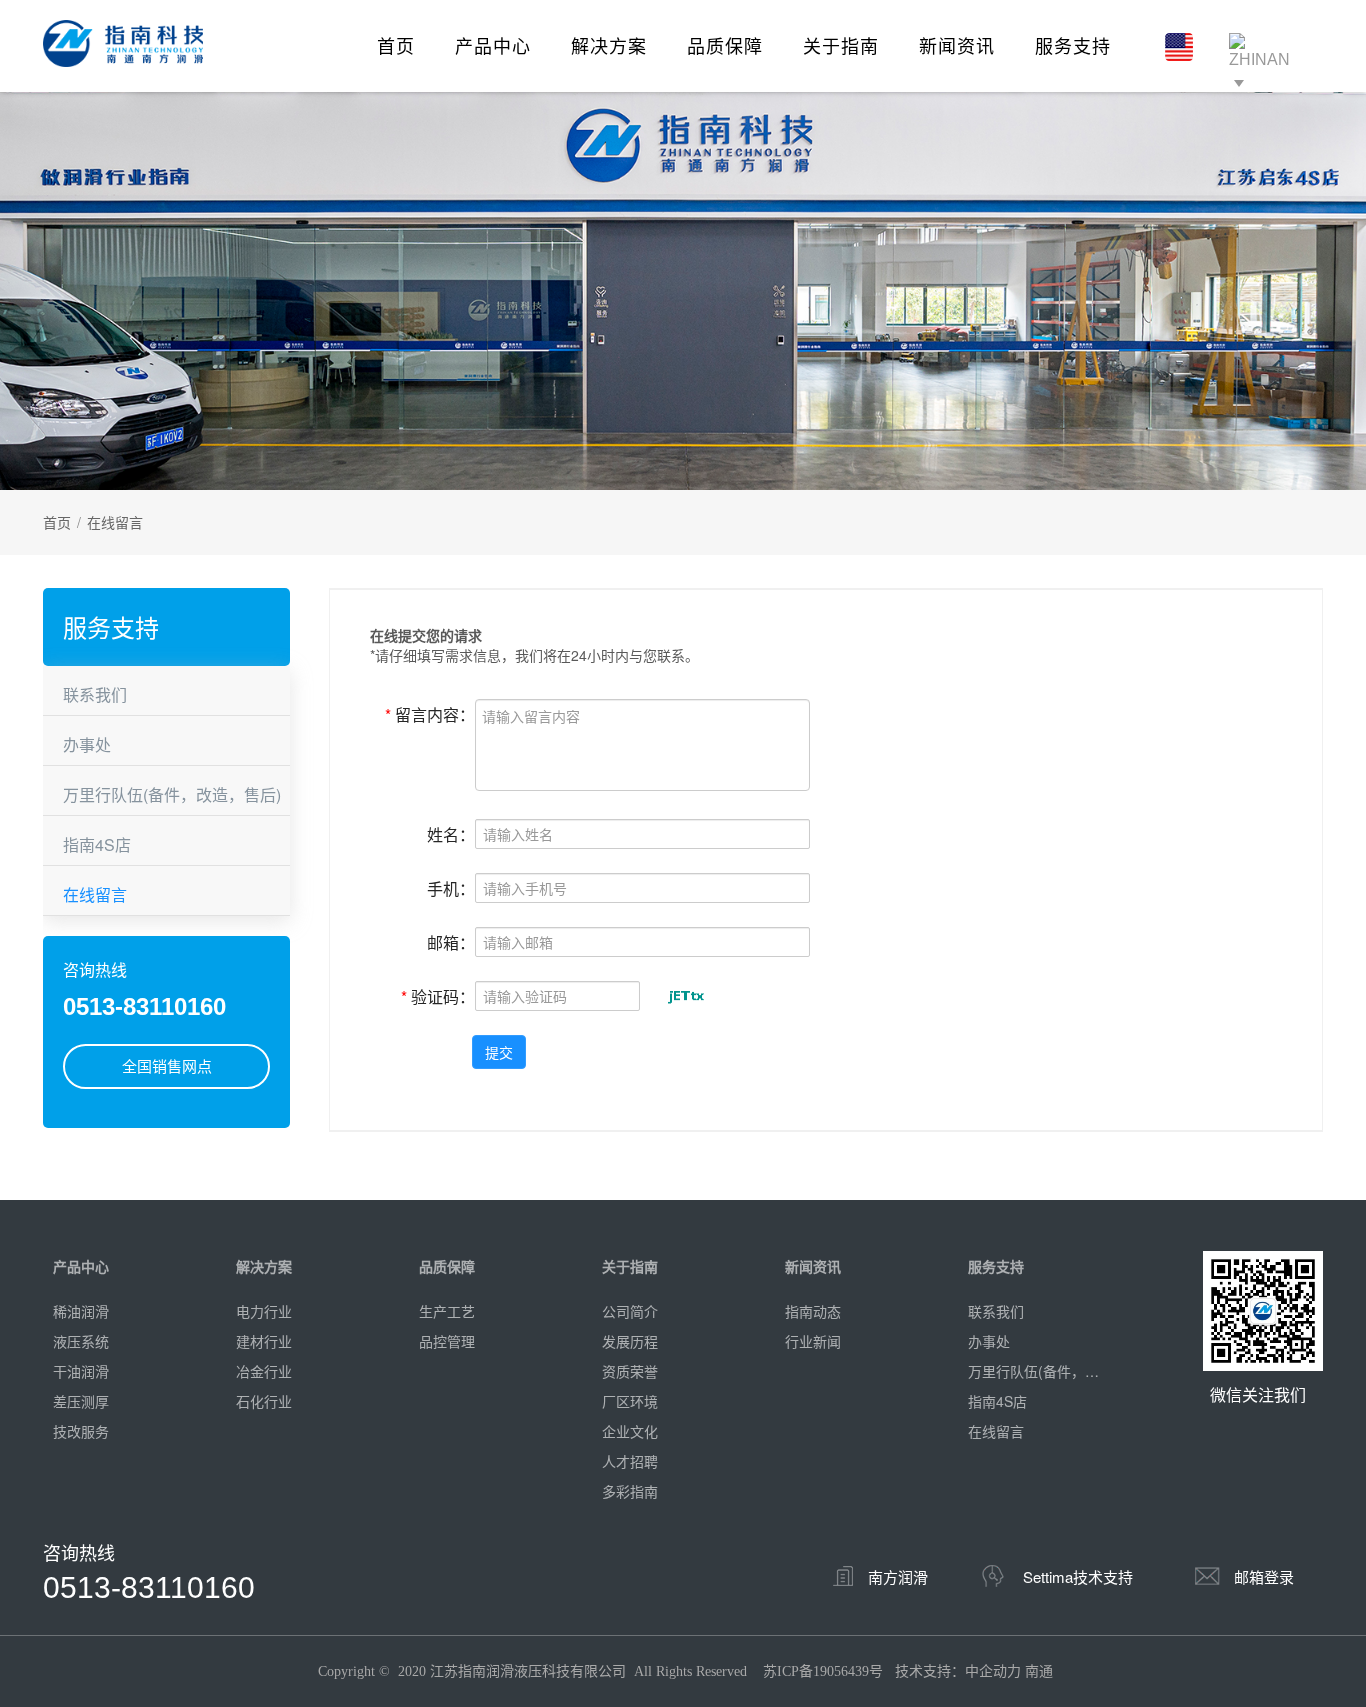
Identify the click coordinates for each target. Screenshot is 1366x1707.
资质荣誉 (630, 1371)
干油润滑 (81, 1371)
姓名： (451, 833)
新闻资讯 (957, 45)
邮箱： (451, 941)
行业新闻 (813, 1341)
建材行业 (264, 1341)
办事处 (87, 744)
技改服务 (81, 1431)
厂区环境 (630, 1401)
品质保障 (725, 45)
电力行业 (264, 1311)
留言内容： (430, 713)
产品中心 (493, 45)
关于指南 (841, 45)
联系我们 (95, 694)
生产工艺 (447, 1311)
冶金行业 (264, 1371)
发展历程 (630, 1341)
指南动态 (813, 1311)
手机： (451, 887)
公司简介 (630, 1311)
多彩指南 (630, 1491)
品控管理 (447, 1341)
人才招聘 (630, 1461)
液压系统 (81, 1341)
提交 (499, 1052)
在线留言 (95, 894)
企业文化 (630, 1431)
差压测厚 (81, 1401)
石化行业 (264, 1401)
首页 (396, 45)
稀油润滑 (81, 1311)
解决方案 (609, 45)
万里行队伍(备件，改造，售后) (172, 794)
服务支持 (1073, 45)
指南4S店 (97, 844)
